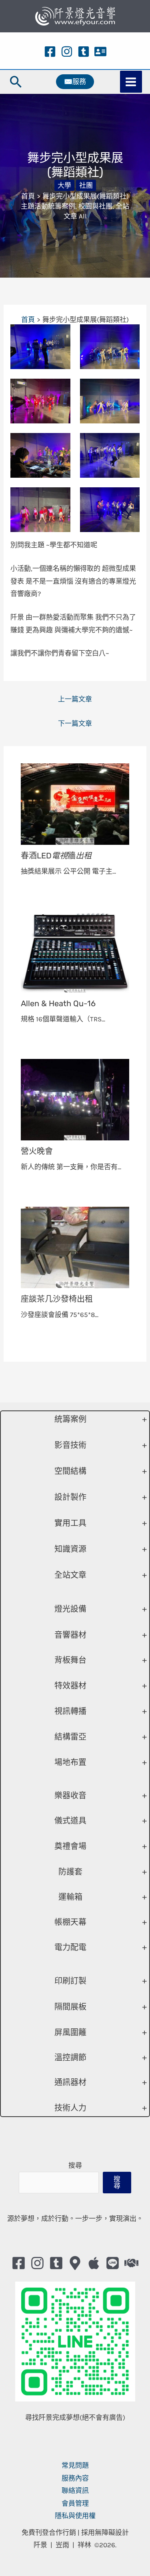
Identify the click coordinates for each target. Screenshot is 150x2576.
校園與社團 (95, 206)
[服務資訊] (100, 52)
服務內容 (75, 2478)
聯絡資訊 (75, 2491)
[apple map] (94, 2263)
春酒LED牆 (56, 856)
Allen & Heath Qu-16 (58, 1003)
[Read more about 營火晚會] (75, 1099)
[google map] (75, 2263)
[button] (16, 82)
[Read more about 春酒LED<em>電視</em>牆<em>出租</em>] (75, 803)
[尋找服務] (131, 2263)
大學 (64, 185)
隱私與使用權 (75, 2516)
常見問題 (75, 2465)
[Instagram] (67, 52)
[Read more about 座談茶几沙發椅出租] (75, 1247)
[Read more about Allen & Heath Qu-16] (75, 951)
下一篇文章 (75, 723)
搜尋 (75, 2165)
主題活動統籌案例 (48, 206)
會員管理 (75, 2503)
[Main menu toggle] (131, 82)
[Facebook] (50, 52)
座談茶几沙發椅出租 (57, 1299)
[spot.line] (113, 2263)
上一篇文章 (75, 699)
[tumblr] (84, 52)
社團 (86, 185)
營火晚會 (37, 1151)
